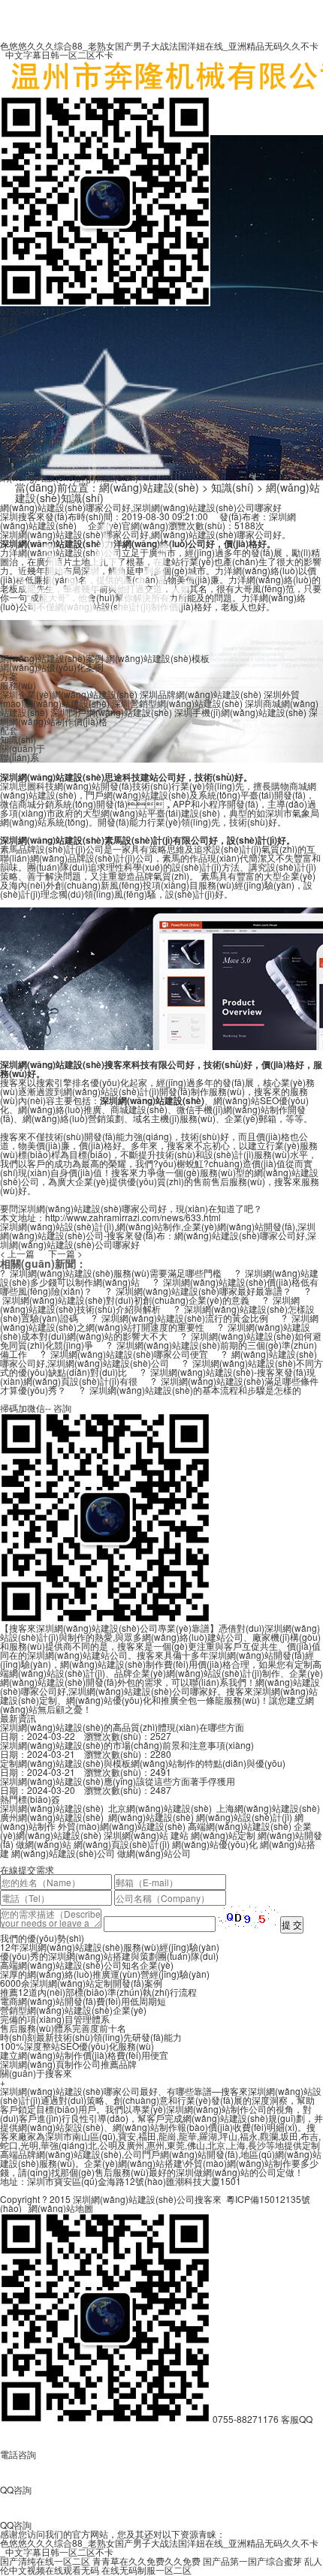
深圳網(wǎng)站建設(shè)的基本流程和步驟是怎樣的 (195, 1390)
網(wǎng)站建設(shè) (151, 1817)
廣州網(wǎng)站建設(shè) (52, 1817)
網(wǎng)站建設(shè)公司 (63, 1853)
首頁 (9, 320)
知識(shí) (18, 739)
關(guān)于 (23, 748)
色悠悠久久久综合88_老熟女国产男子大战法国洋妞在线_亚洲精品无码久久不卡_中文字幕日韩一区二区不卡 (159, 50)
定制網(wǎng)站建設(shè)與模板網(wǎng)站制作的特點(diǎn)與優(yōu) (143, 1763)
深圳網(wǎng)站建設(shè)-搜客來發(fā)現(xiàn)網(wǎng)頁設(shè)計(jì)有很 (158, 1376)
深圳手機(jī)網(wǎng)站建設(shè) (240, 712)
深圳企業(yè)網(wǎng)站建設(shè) (69, 694)
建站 (180, 1835)
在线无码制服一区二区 (146, 2570)
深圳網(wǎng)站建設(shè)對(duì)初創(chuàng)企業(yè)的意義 (126, 1300)
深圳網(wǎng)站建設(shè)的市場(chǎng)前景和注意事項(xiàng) (127, 1745)
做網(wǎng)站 (44, 1844)
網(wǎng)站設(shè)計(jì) (244, 1817)
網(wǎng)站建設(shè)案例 (52, 658)
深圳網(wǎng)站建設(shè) (52, 1808)
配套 (9, 730)
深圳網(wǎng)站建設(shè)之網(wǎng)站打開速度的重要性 (159, 1322)
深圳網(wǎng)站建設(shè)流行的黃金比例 (185, 1318)
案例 (9, 329)
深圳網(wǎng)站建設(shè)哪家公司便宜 (129, 1354)
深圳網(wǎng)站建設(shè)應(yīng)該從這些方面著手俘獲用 (118, 1781)
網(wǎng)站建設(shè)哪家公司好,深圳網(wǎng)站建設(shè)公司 (158, 1358)
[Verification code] (248, 1917)
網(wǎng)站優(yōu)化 (215, 1844)
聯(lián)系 (20, 757)
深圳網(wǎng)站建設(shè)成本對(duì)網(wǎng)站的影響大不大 (155, 1331)
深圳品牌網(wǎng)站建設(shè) (201, 694)
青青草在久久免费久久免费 (146, 2561)
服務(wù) (18, 685)
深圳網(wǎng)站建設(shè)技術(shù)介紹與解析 (150, 1304)
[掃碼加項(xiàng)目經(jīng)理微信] (105, 302)
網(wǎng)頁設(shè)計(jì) (122, 1844)
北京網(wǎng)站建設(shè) (160, 1808)
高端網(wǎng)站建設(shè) (240, 1826)
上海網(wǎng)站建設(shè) (268, 1808)
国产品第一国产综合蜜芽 (252, 2561)
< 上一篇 (17, 1253)
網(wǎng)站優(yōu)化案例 (52, 667)
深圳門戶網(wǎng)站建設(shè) (111, 712)
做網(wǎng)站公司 (154, 1853)
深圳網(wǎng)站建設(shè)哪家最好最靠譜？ (204, 1291)
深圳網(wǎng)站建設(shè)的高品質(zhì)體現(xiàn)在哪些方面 (122, 1727)
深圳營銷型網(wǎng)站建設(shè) (177, 703)
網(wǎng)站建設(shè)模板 (158, 658)
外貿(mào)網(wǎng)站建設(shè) (122, 1826)
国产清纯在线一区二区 (45, 2561)
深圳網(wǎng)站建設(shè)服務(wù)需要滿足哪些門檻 (116, 1273)
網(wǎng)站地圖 (61, 2208)
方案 (9, 676)
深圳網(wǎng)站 (136, 1835)
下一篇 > (65, 1253)
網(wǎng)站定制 (223, 1835)
